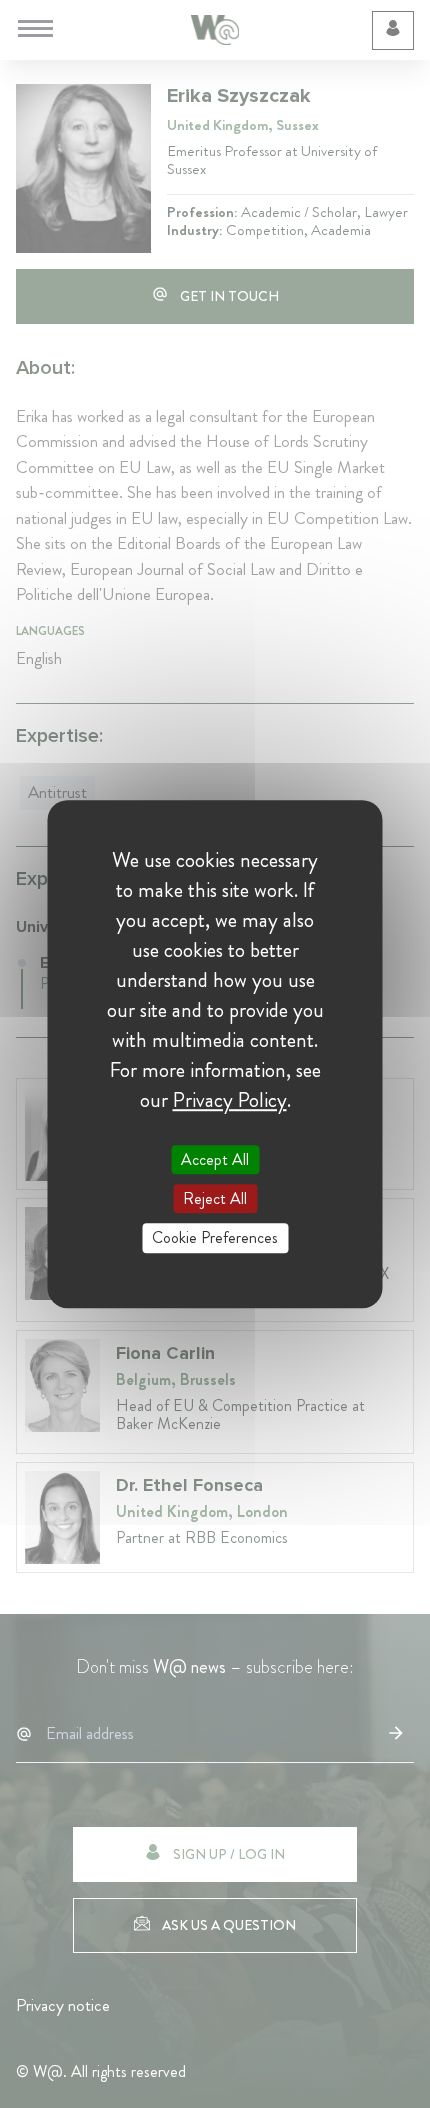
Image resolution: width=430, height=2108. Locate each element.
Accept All (215, 1159)
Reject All (215, 1198)
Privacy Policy (230, 1100)
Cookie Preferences (215, 1238)
